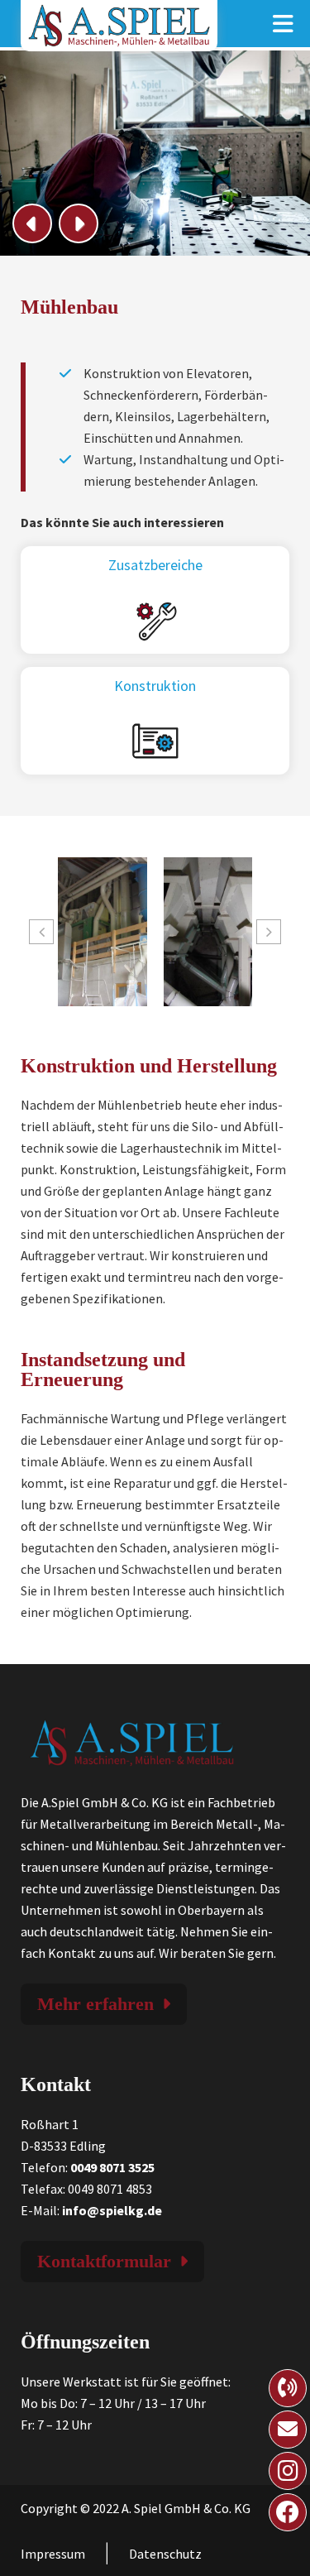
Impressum (53, 2554)
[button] (41, 932)
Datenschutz (165, 2554)
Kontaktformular (104, 2261)
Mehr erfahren (95, 2004)
